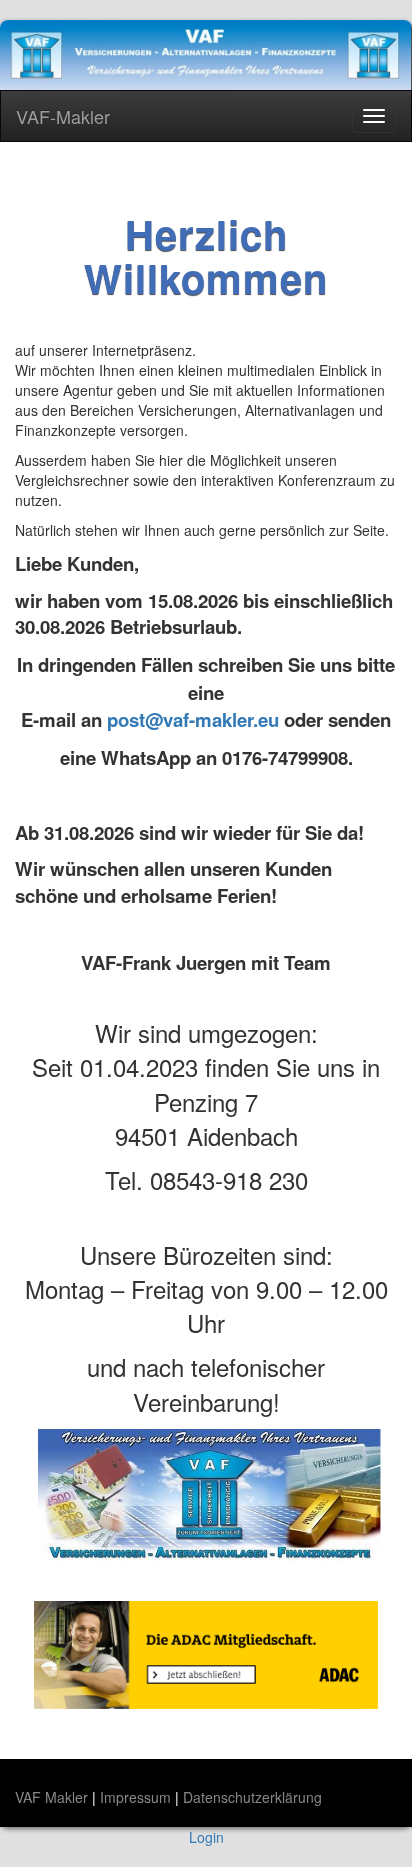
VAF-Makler (63, 116)
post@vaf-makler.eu (193, 719)
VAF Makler (53, 1797)
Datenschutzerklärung (252, 1797)
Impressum (137, 1797)
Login (206, 1837)
